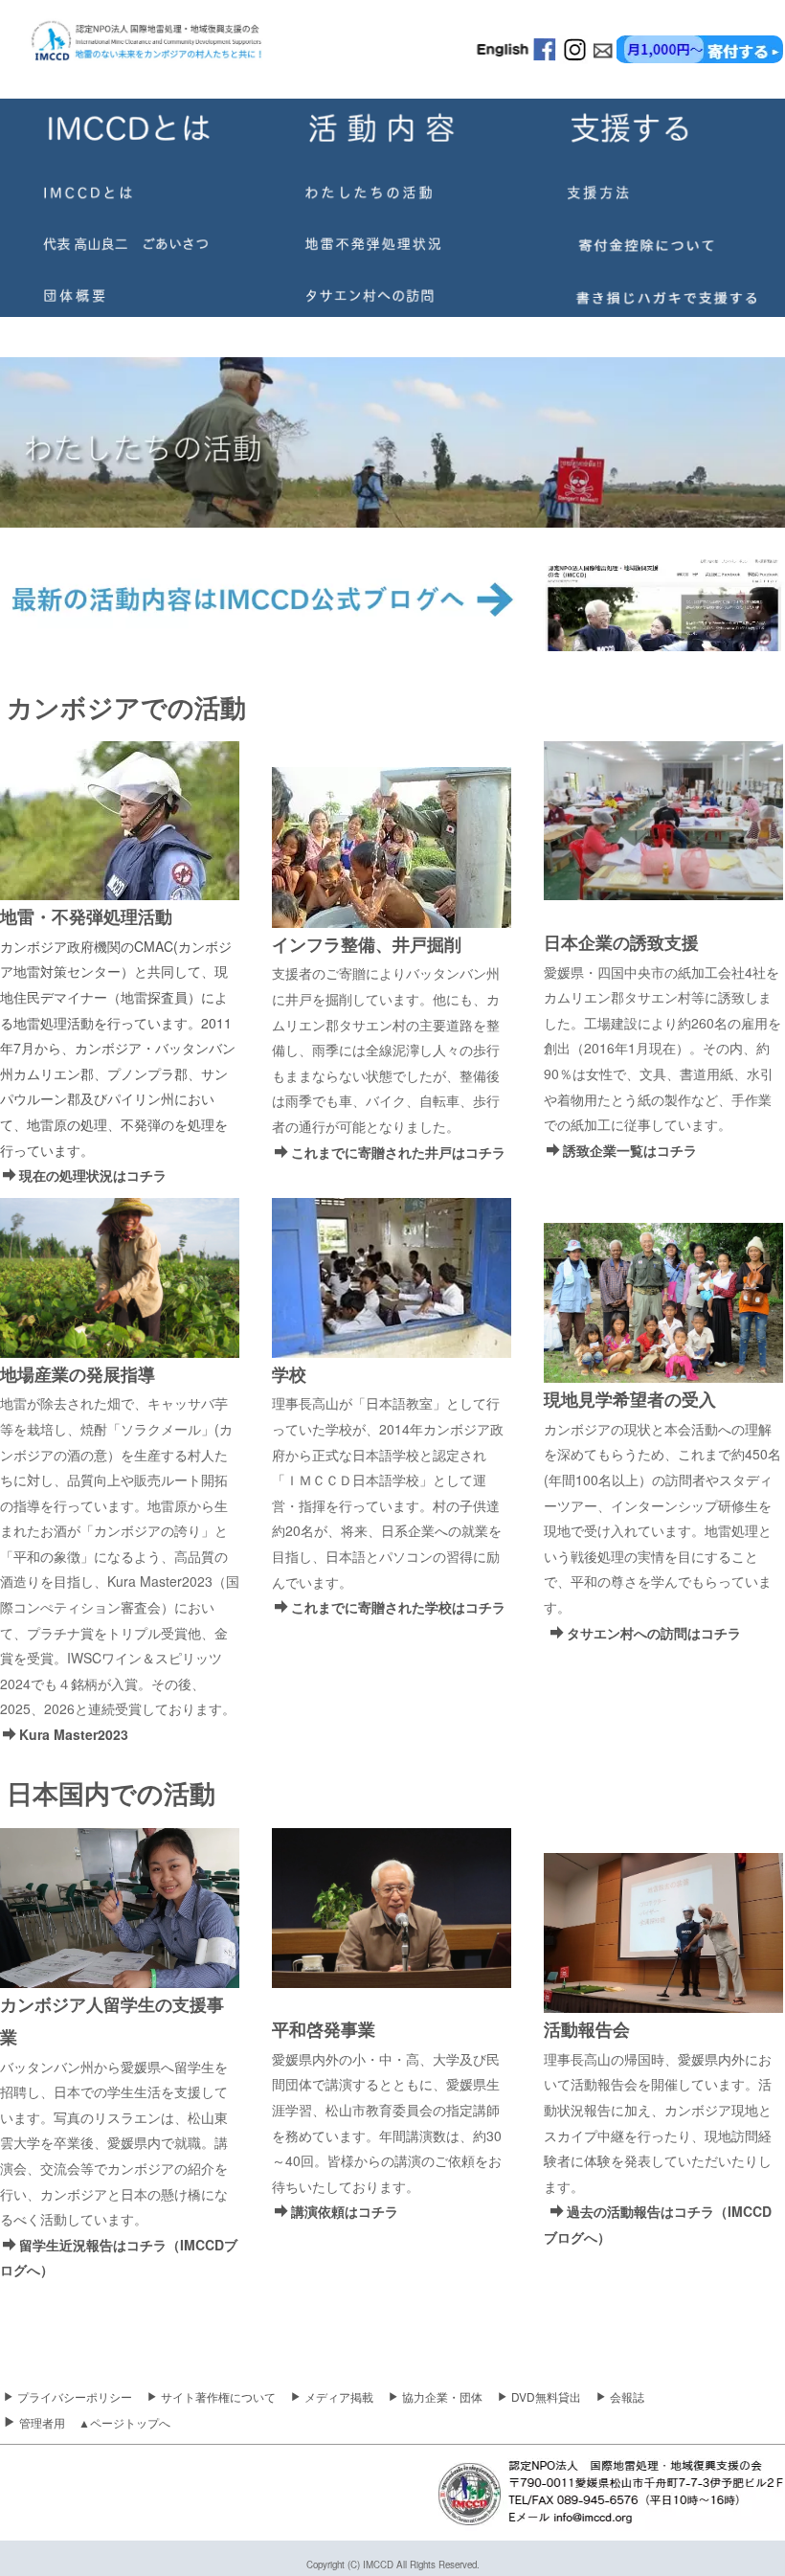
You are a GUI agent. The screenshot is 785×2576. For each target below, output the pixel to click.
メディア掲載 (339, 2396)
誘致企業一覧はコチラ (630, 1150)
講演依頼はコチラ (345, 2211)
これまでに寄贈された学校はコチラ (398, 1607)
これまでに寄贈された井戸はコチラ (398, 1152)
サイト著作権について (218, 2396)
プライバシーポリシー (75, 2396)
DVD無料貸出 (546, 2396)
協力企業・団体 (442, 2396)
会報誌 (627, 2396)
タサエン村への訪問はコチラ (654, 1633)
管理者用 (42, 2422)
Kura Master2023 (74, 1734)
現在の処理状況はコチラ (93, 1175)
